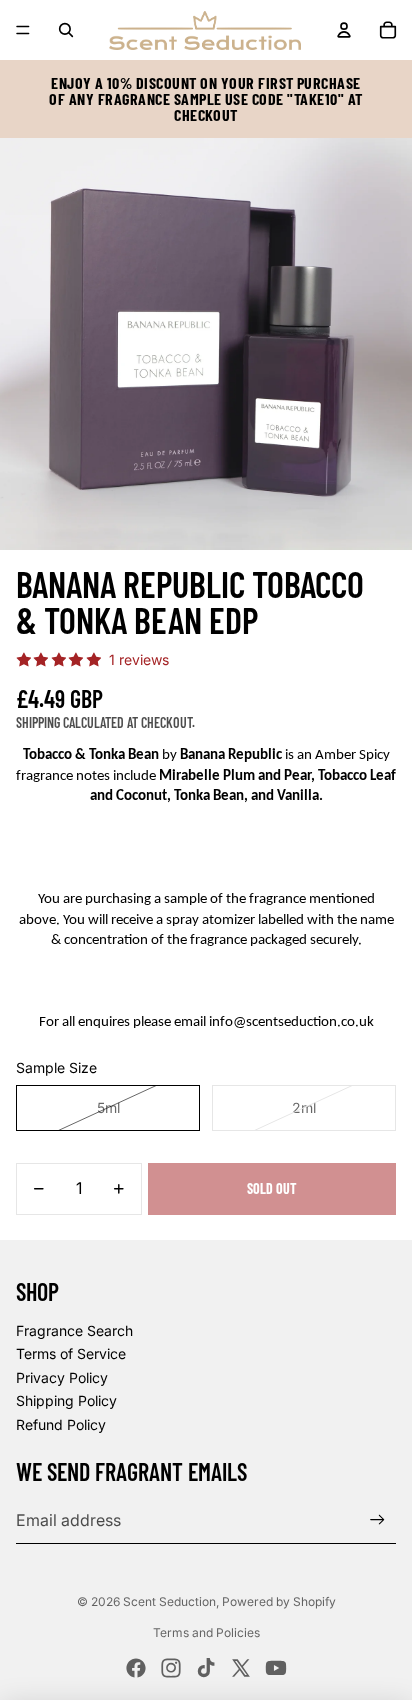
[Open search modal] (66, 30)
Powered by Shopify (279, 1601)
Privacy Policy (62, 1377)
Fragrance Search (74, 1330)
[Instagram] (171, 1668)
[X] (241, 1668)
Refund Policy (61, 1424)
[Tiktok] (206, 1668)
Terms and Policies (206, 1632)
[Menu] (23, 30)
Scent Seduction (169, 1601)
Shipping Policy (66, 1400)
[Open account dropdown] (344, 30)
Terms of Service (71, 1353)
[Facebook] (136, 1668)
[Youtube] (276, 1668)
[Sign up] (377, 1520)
